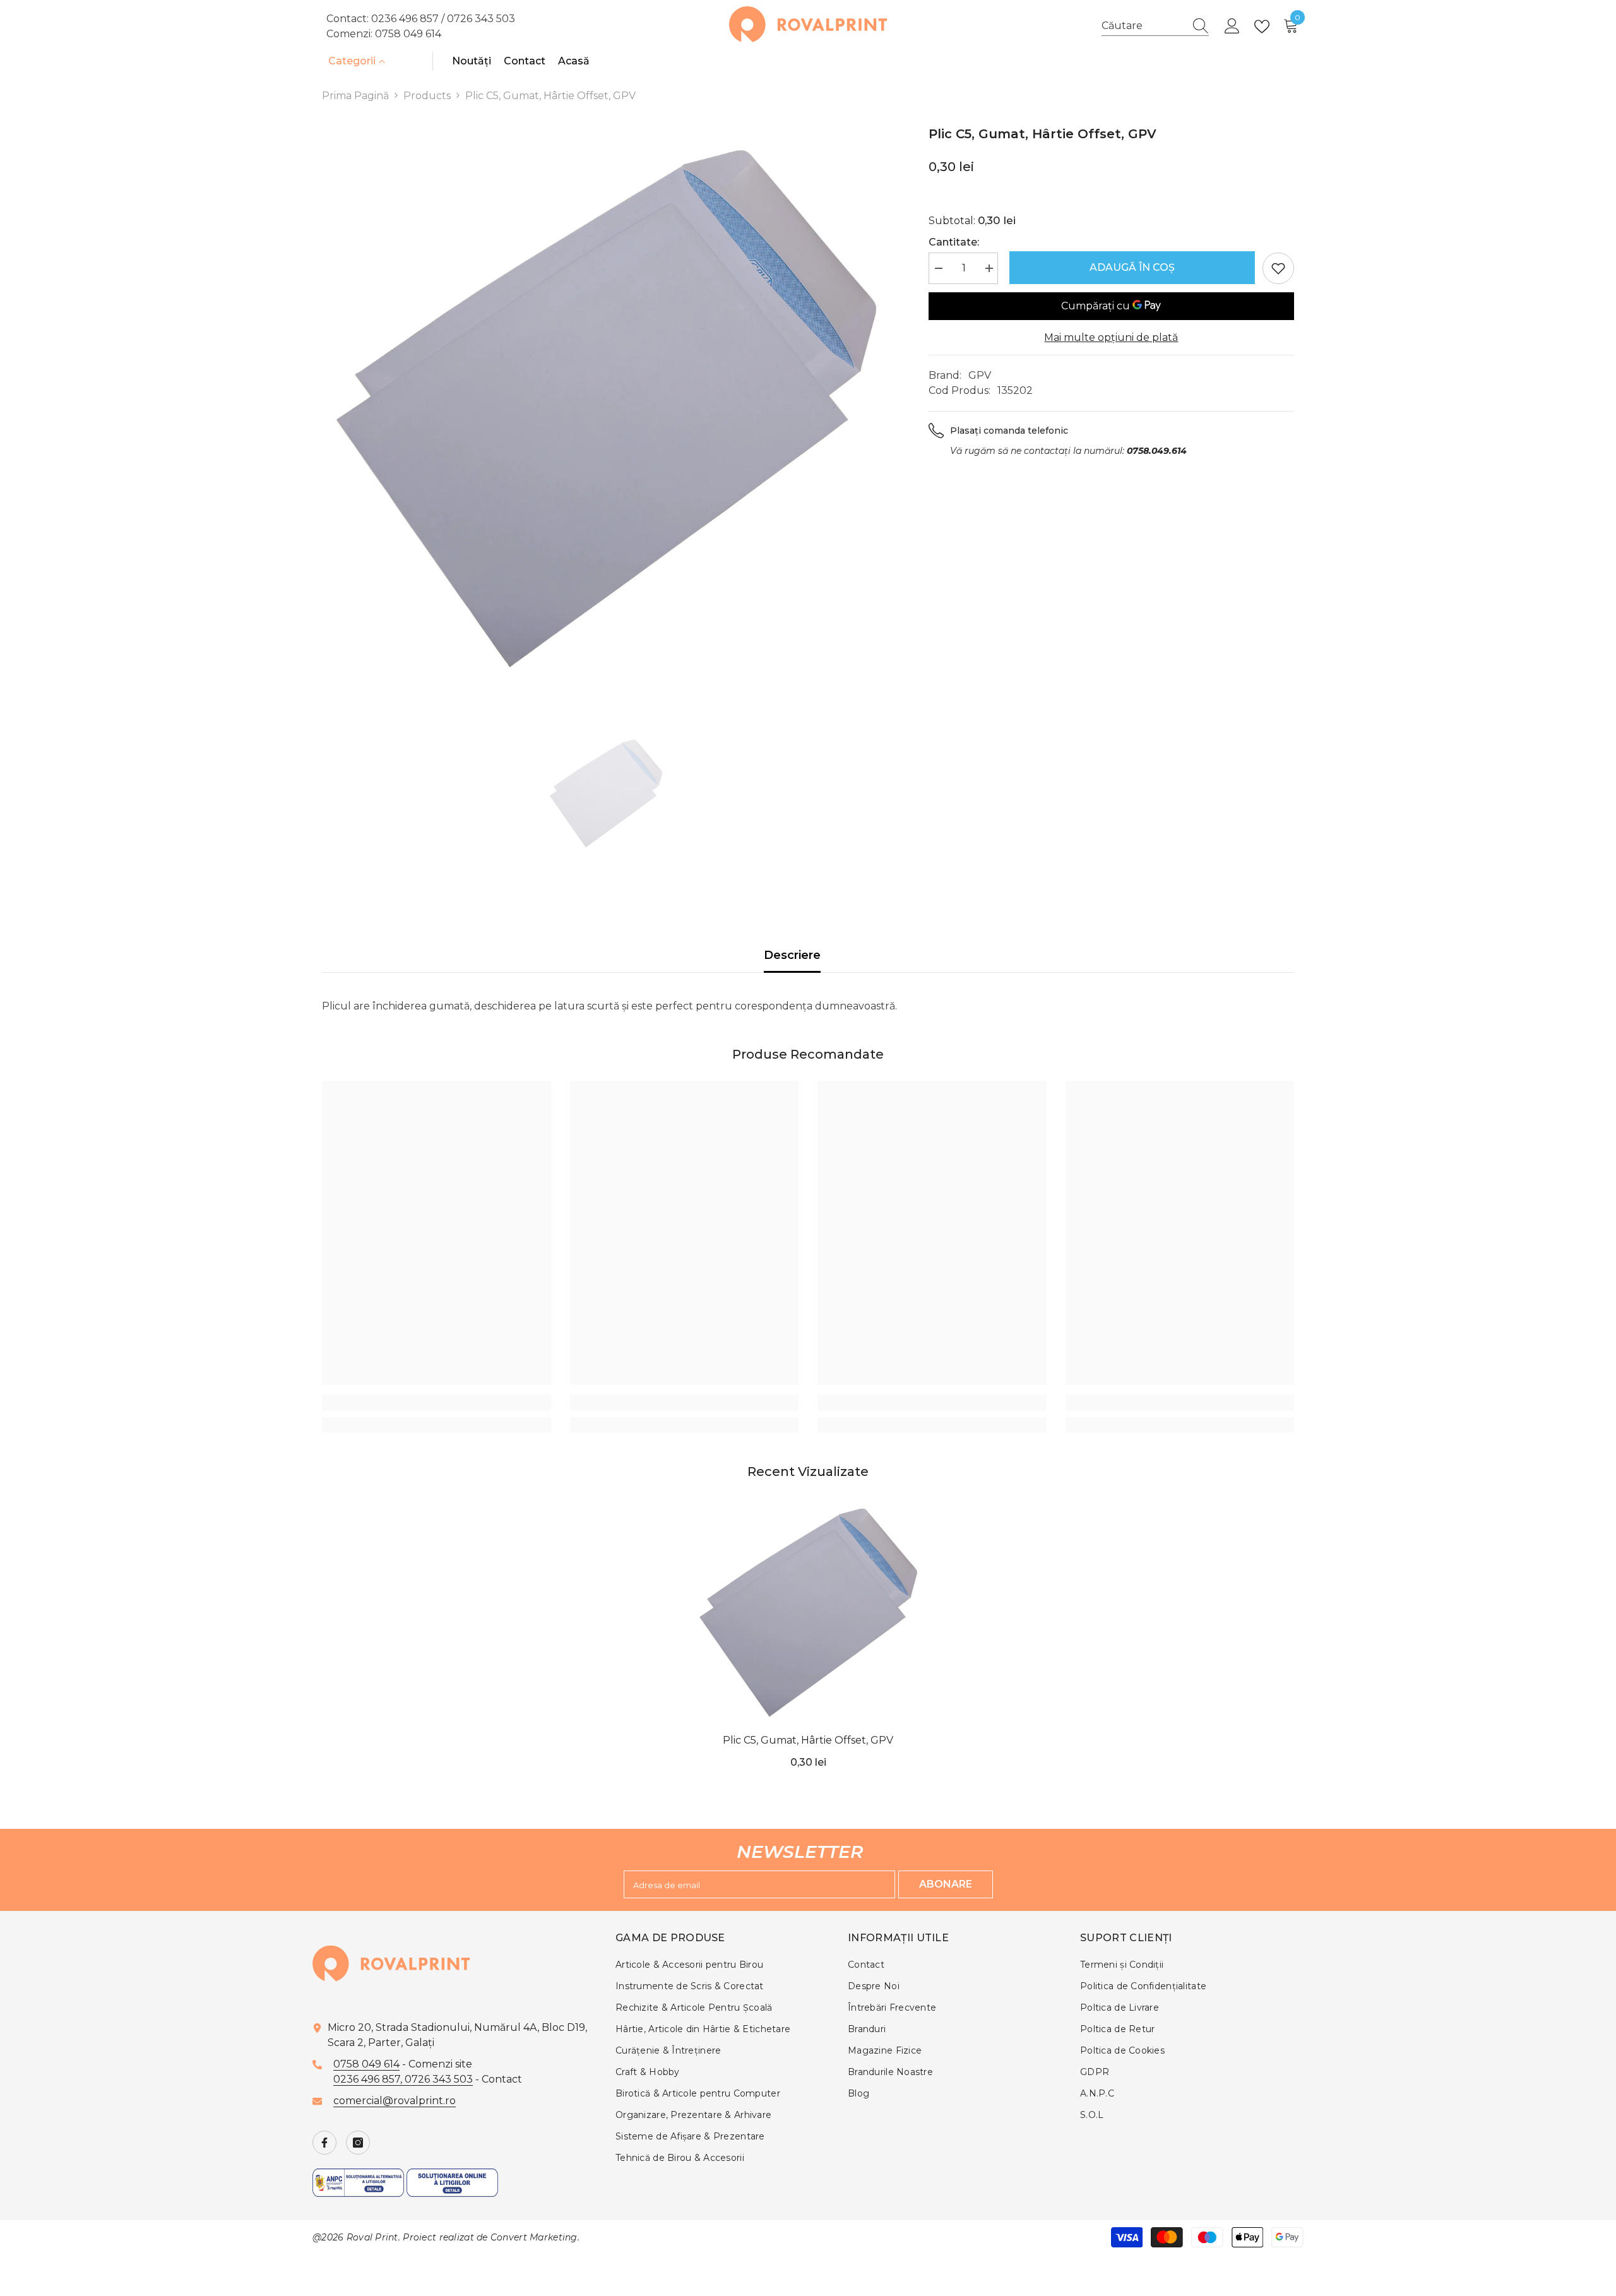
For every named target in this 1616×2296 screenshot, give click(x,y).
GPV (980, 375)
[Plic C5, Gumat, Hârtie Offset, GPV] (808, 1613)
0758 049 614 (408, 34)
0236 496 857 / (409, 19)
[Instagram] (358, 2143)
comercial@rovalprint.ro (395, 2101)
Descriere (792, 955)
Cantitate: (954, 242)
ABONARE (946, 1884)
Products (427, 96)
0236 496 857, (369, 2079)
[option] (606, 409)
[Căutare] (1155, 26)
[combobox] (1143, 26)
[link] (437, 1403)
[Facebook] (324, 2143)
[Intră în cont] (1232, 27)
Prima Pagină (355, 96)
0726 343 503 (481, 19)
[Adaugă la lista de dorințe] (1278, 268)
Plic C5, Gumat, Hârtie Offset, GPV (808, 1740)
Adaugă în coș (1130, 267)
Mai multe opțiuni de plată (1111, 337)
